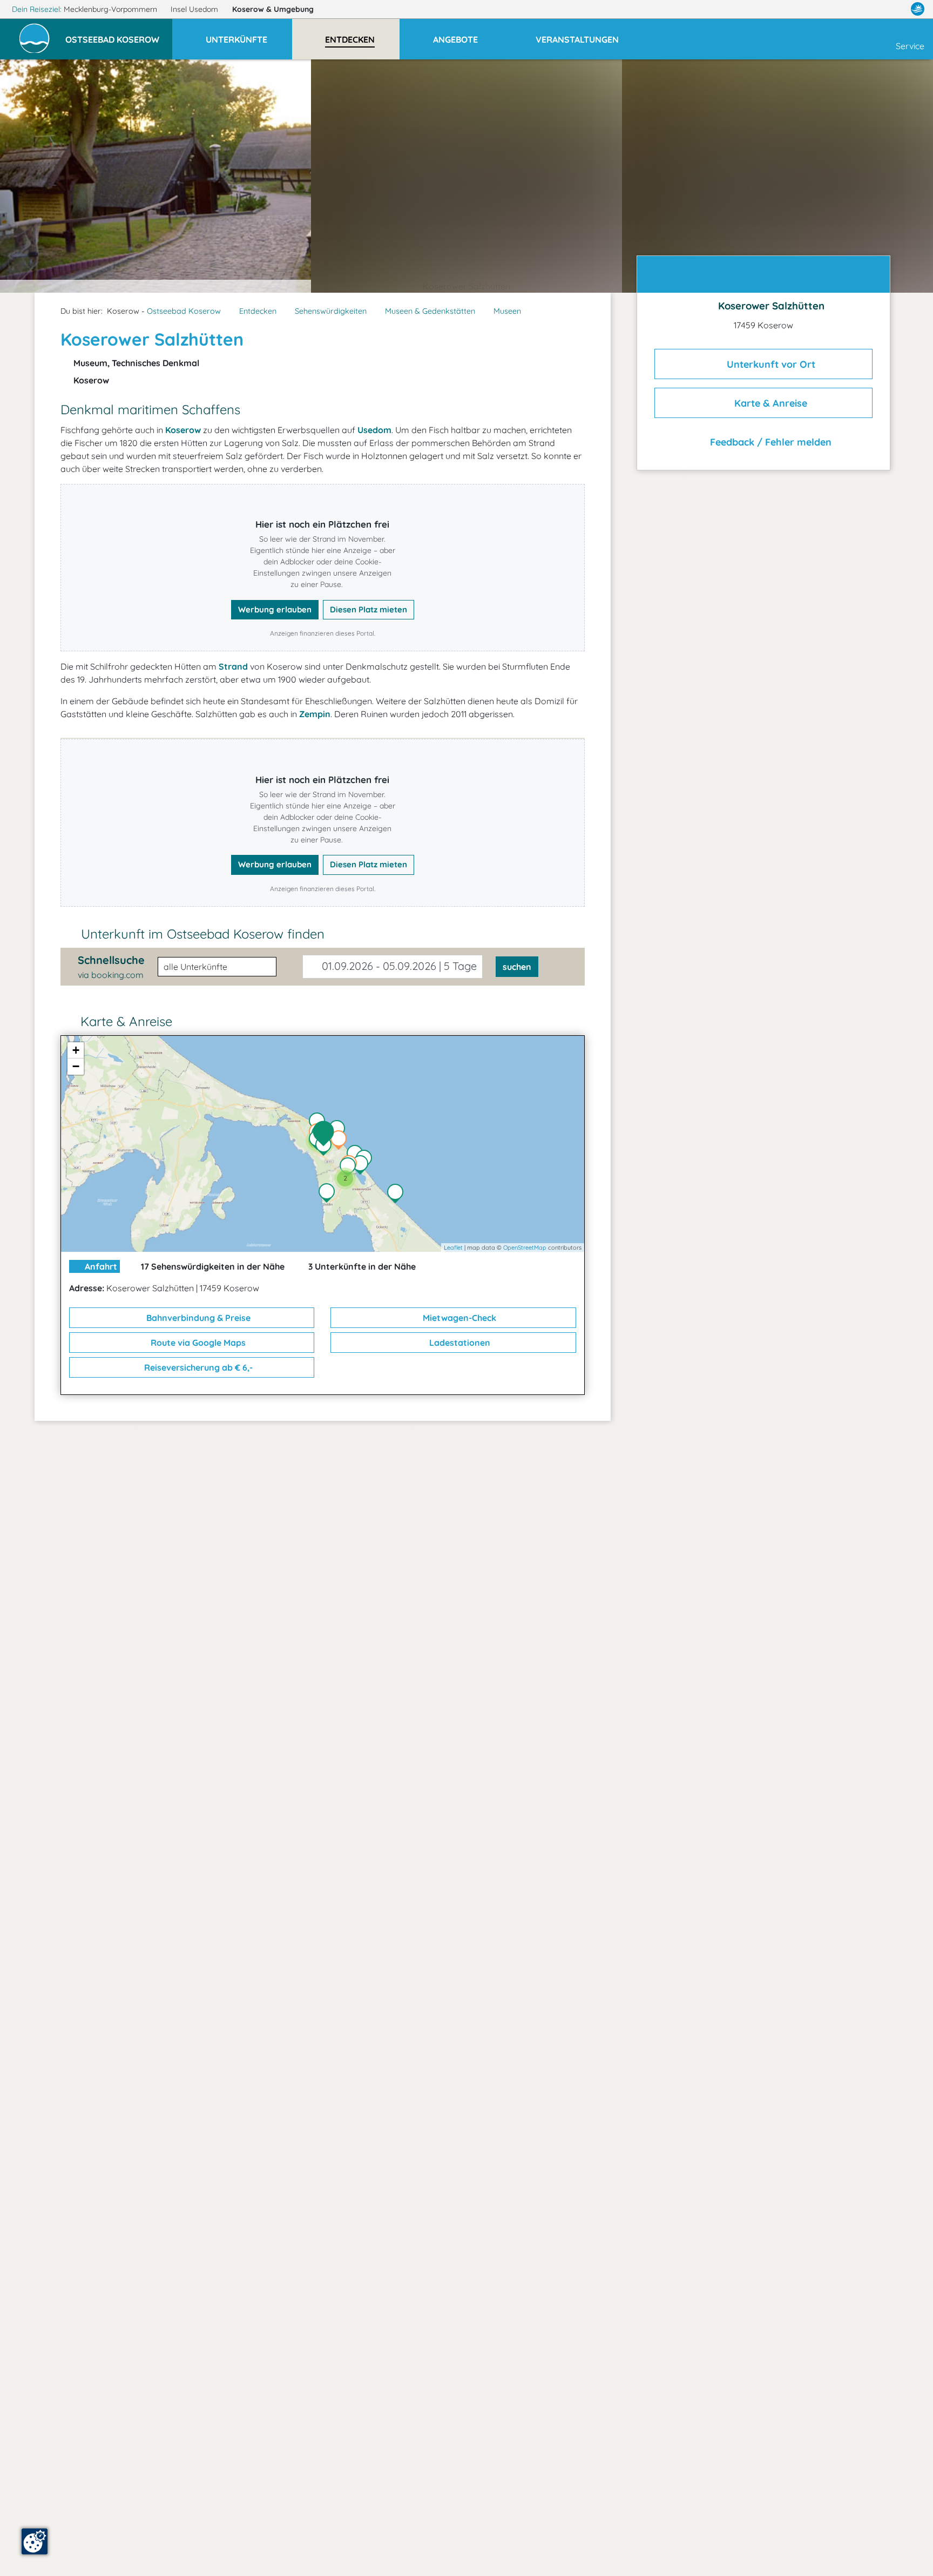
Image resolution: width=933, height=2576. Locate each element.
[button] (119, 35)
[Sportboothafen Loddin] (329, 1194)
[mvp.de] (918, 9)
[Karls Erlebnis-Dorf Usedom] (326, 1147)
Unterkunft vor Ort (770, 364)
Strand (233, 666)
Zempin (315, 714)
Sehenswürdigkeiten (331, 311)
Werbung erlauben (275, 609)
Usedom (374, 430)
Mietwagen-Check (458, 1318)
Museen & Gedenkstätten (430, 311)
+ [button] (76, 1050)
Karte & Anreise (769, 403)
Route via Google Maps (197, 1343)
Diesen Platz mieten (369, 609)
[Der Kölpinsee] (363, 1166)
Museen (507, 311)
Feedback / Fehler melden (769, 442)
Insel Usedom (195, 9)
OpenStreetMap (525, 1247)
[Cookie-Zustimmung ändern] (35, 2541)
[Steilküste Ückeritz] (398, 1195)
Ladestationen (459, 1343)
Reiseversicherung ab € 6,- (197, 1367)
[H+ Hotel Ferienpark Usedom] (341, 1141)
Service (910, 46)
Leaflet (453, 1247)
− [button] (76, 1066)
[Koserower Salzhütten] (326, 1134)
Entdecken (258, 311)
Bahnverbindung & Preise (197, 1318)
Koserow (273, 9)
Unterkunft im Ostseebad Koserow (203, 934)
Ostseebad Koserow (184, 311)
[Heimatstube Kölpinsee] (350, 1168)
